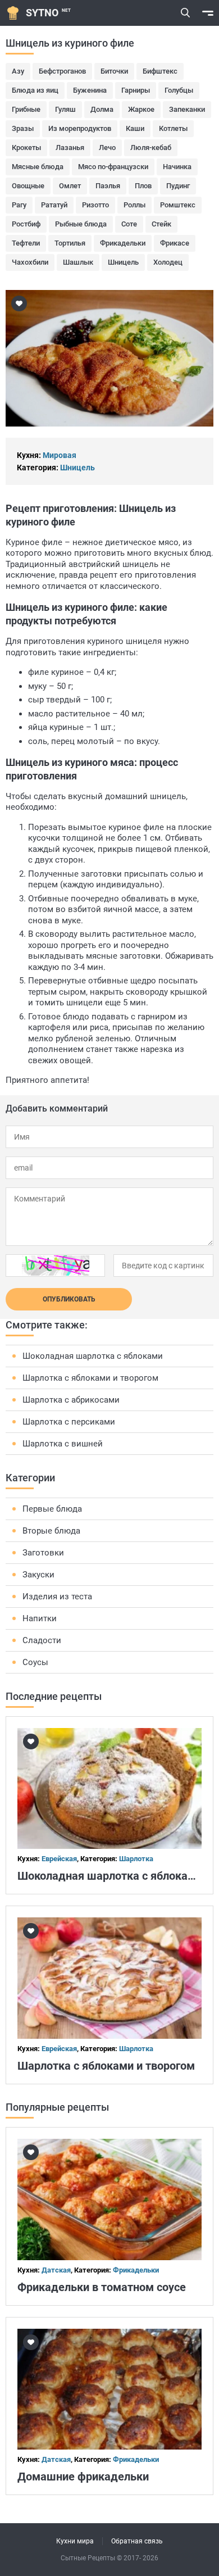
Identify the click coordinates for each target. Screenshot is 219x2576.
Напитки (40, 1618)
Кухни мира (75, 2541)
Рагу (19, 205)
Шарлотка (136, 1859)
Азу (18, 71)
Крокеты (26, 148)
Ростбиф (26, 224)
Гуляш (65, 109)
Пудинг (178, 186)
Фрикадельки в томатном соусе (102, 2287)
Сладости (42, 1640)
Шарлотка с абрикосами (71, 1400)
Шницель (123, 262)
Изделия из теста (57, 1597)
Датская (56, 2270)
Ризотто (95, 205)
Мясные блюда (38, 167)
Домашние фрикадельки (83, 2477)
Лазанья (70, 148)
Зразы (23, 128)
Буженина (90, 90)
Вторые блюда (51, 1531)
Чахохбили (30, 262)
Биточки (114, 71)
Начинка (177, 167)
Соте (129, 224)
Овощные (28, 186)
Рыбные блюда (81, 224)
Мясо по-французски (113, 167)
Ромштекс (178, 205)
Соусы (35, 1662)
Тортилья (70, 243)
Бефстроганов (62, 71)
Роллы (134, 205)
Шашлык (78, 262)
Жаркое (141, 109)
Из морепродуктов (80, 128)
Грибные (26, 109)
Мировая (60, 455)
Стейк (161, 224)
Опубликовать (69, 1299)
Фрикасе (175, 243)
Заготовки (43, 1553)
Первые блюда (52, 1509)
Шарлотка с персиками (69, 1422)
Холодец (168, 262)
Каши (135, 128)
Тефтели (26, 243)
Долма (102, 109)
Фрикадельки (123, 243)
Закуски (38, 1575)
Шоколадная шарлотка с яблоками (93, 1356)
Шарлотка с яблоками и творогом (90, 1378)
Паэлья (108, 186)
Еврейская (59, 1859)
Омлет (70, 186)
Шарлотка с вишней (63, 1444)
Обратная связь (137, 2541)
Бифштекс (160, 71)
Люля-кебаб (151, 148)
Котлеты (173, 128)
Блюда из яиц (35, 90)
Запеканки (187, 109)
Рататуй (54, 205)
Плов (143, 186)
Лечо (107, 148)
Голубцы (179, 90)
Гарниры (136, 90)
